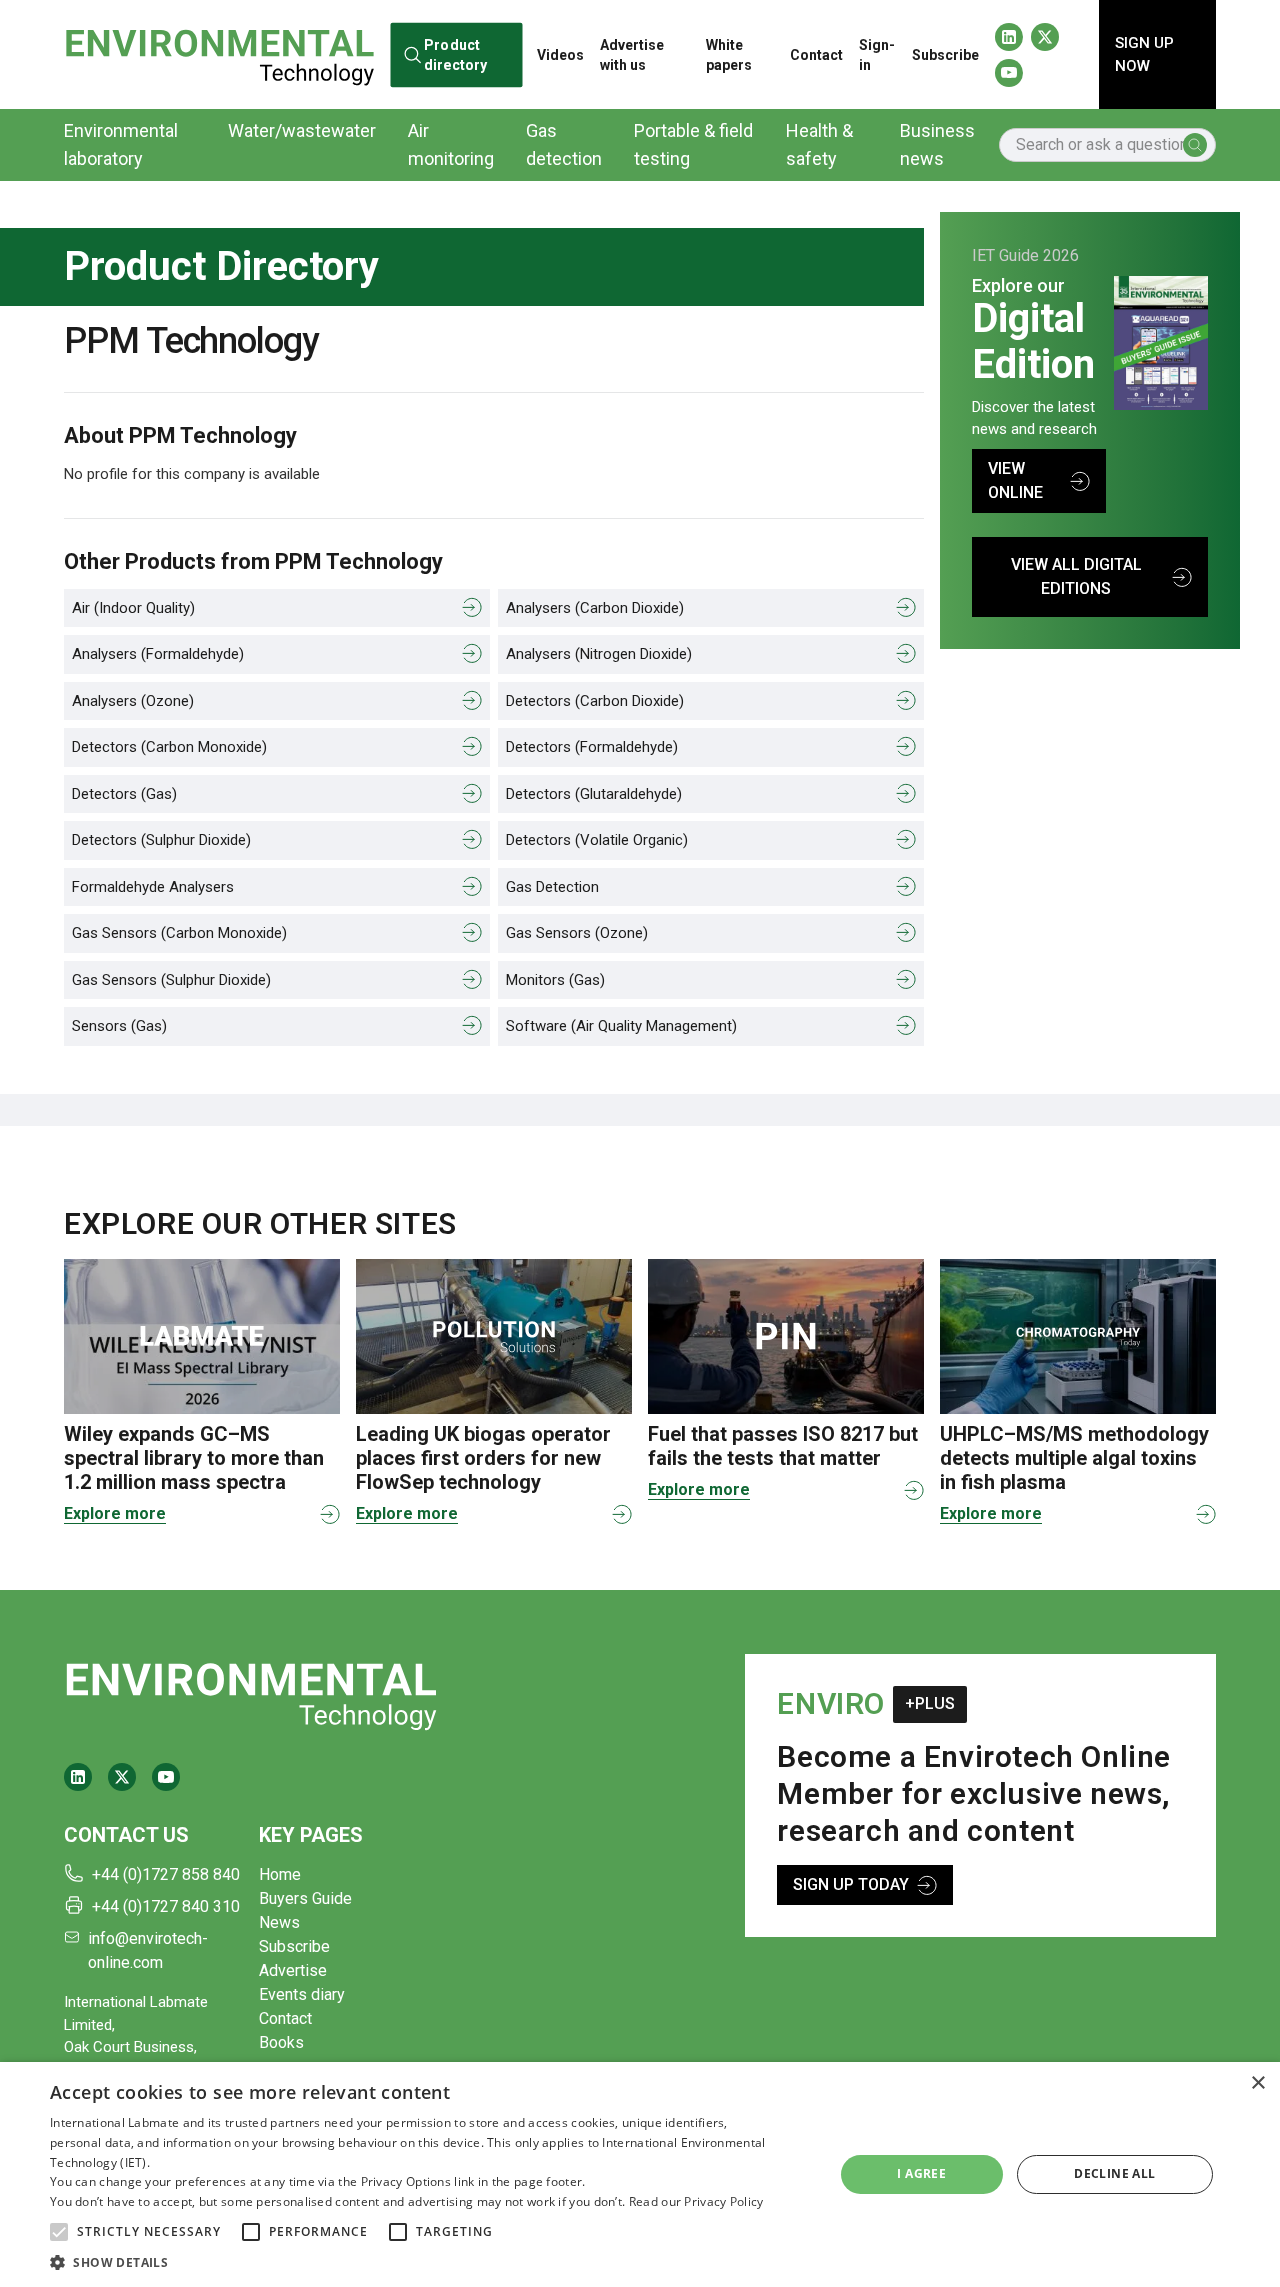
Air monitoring (451, 144)
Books (281, 2042)
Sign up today (851, 1884)
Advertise (293, 1970)
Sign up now (1144, 54)
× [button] (1257, 2083)
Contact (816, 55)
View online (1015, 480)
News (279, 1922)
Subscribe (945, 55)
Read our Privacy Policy (696, 2201)
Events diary (302, 1994)
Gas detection (564, 144)
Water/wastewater (302, 130)
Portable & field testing (693, 144)
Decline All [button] (1114, 2173)
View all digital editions (1076, 576)
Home (280, 1874)
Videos (560, 55)
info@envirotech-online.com (148, 1950)
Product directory (455, 54)
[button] (59, 2232)
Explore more (115, 1513)
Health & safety (819, 144)
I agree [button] (921, 2173)
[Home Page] (219, 54)
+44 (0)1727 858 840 (166, 1874)
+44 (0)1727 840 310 (166, 1906)
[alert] (640, 2174)
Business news (937, 144)
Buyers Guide (305, 1898)
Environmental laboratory (121, 144)
